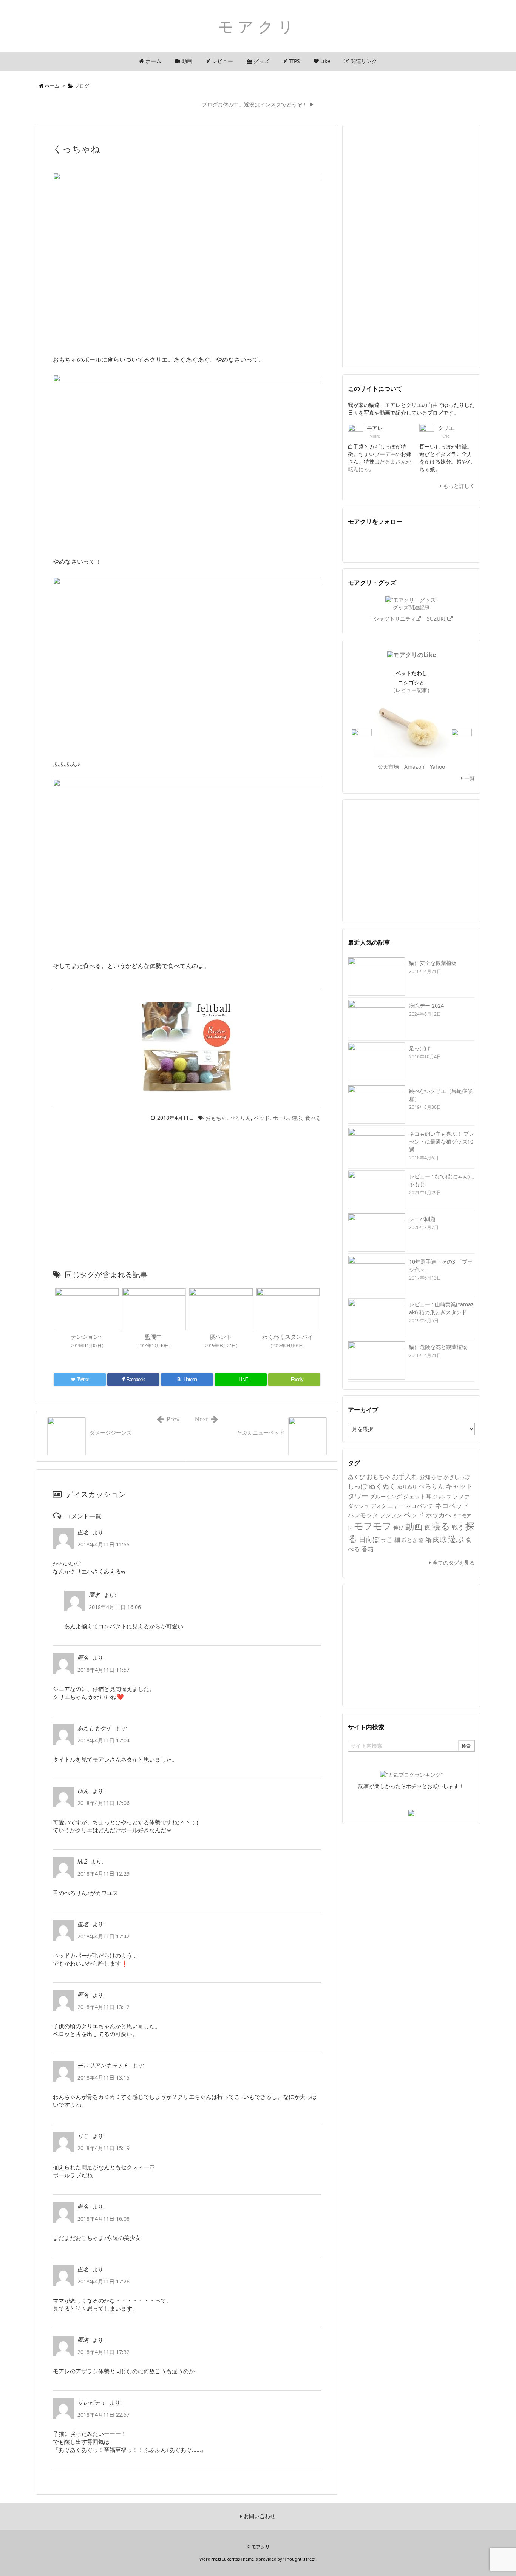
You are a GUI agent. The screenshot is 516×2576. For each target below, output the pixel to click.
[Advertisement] (187, 1198)
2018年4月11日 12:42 (104, 1936)
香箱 (368, 1549)
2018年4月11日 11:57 (104, 1670)
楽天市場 (388, 767)
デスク (379, 1506)
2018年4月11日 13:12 (104, 2007)
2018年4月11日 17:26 (104, 2281)
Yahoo (437, 767)
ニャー (396, 1506)
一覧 (469, 778)
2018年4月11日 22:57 (104, 2415)
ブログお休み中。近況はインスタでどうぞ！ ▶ (258, 104)
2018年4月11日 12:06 (104, 1803)
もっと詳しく (458, 486)
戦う (458, 1527)
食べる (313, 1118)
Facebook (380, 542)
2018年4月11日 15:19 (104, 2148)
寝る (441, 1526)
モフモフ (373, 1526)
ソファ (461, 1496)
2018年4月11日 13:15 (104, 2077)
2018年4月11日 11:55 (104, 1544)
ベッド (262, 1118)
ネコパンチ (419, 1506)
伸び (399, 1527)
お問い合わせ (259, 2516)
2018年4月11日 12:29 (104, 1874)
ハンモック (363, 1515)
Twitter (358, 542)
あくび (356, 1477)
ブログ (82, 86)
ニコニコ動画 (443, 542)
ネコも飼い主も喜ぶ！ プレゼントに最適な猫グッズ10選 (442, 1142)
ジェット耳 (417, 1496)
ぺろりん (240, 1118)
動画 (414, 1526)
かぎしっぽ (457, 1477)
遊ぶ (297, 1118)
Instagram (464, 542)
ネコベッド (452, 1505)
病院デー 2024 (426, 1006)
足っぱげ (420, 1048)
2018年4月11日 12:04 (104, 1740)
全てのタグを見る (453, 1562)
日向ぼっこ (376, 1539)
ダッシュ (358, 1506)
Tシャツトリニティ (393, 619)
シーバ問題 (422, 1219)
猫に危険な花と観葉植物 (438, 1347)
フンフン (391, 1515)
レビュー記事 (411, 690)
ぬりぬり (407, 1487)
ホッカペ (439, 1515)
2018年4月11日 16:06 (115, 1607)
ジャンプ (442, 1497)
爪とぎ (409, 1540)
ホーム (52, 86)
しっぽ (358, 1486)
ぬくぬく (382, 1486)
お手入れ (405, 1476)
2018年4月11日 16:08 (104, 2219)
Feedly (401, 542)
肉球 (440, 1539)
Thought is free (299, 2559)
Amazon (414, 767)
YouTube (422, 542)
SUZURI (437, 619)
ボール (281, 1118)
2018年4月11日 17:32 (104, 2352)
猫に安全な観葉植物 (433, 963)
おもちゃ (216, 1118)
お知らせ (431, 1477)
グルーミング (386, 1496)
